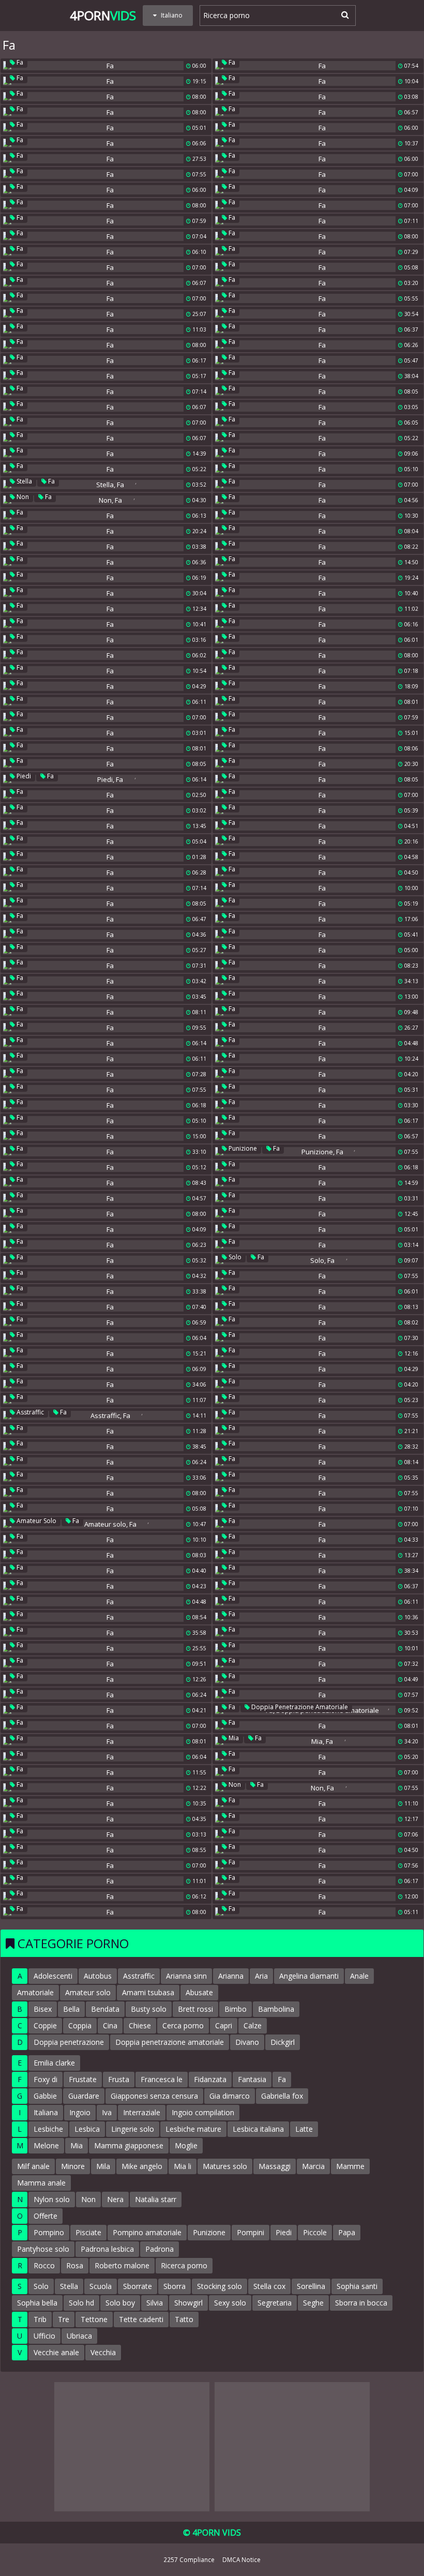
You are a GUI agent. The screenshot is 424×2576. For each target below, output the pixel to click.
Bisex (43, 2009)
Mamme (350, 2166)
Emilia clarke (54, 2063)
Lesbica (87, 2129)
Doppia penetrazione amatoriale (299, 1707)
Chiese (140, 2025)
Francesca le (162, 2079)
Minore (73, 2166)
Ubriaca (79, 2336)
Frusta (119, 2079)
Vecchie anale (56, 2352)
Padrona (160, 2249)
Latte (304, 2129)
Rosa (75, 2265)
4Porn (103, 15)
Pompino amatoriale (147, 2232)
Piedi (23, 776)
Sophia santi (357, 2286)
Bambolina (276, 2009)
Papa (347, 2232)
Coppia (80, 2025)
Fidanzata (210, 2079)
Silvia (155, 2303)
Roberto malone (122, 2265)
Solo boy (120, 2303)
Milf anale (33, 2166)
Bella (71, 2009)
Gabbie (45, 2096)
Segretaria (275, 2303)
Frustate (83, 2079)
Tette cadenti (141, 2319)
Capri (224, 2025)
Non (22, 497)
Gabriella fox (282, 2096)
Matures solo (225, 2166)
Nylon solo (52, 2199)
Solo (234, 1257)
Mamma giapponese (129, 2145)
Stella (24, 481)
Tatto (184, 2319)
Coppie (45, 2025)
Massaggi (275, 2166)
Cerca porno (183, 2025)
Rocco (44, 2265)
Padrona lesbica (107, 2249)
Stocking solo (219, 2286)
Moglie (186, 2145)
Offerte (46, 2216)
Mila (103, 2166)
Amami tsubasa (148, 1992)
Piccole (315, 2232)
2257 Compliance (189, 2559)
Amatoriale (35, 1992)
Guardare (84, 2096)
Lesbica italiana (258, 2129)
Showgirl (188, 2303)
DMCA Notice (241, 2559)
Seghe (313, 2303)
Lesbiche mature (193, 2129)
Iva (107, 2112)
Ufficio (44, 2336)
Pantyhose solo (43, 2249)
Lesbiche (48, 2129)
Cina (110, 2025)
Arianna (231, 1976)
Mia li (183, 2166)
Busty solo (149, 2009)
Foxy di (46, 2079)
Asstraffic (29, 1412)
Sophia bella (37, 2303)
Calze (253, 2025)
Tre (64, 2319)
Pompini (251, 2232)
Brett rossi (195, 2009)
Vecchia (103, 2352)
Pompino (49, 2232)
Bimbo (236, 2009)
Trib (40, 2319)
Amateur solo (36, 1521)
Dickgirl (283, 2042)
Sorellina (311, 2286)
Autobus (98, 1976)
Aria (261, 1976)
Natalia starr (156, 2199)
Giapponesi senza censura (154, 2096)
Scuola (101, 2286)
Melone (46, 2145)
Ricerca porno (184, 2265)
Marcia (313, 2166)
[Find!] (343, 14)
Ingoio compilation (203, 2112)
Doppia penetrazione (69, 2042)
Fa (19, 62)
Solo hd (81, 2303)
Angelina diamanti (309, 1976)
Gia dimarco (230, 2096)
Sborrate (138, 2286)
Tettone (94, 2319)
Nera (115, 2199)
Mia (233, 1738)
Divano (247, 2042)
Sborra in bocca (361, 2303)
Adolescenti (53, 1976)
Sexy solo (230, 2303)
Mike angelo (142, 2166)
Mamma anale (41, 2183)
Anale (359, 1976)
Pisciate (88, 2232)
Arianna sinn (186, 1976)
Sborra (175, 2286)
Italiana (46, 2112)
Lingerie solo (133, 2129)
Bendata (105, 2009)
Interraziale (142, 2112)
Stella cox (269, 2286)
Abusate (199, 1992)
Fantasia (252, 2079)
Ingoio (80, 2112)
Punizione (242, 1148)
